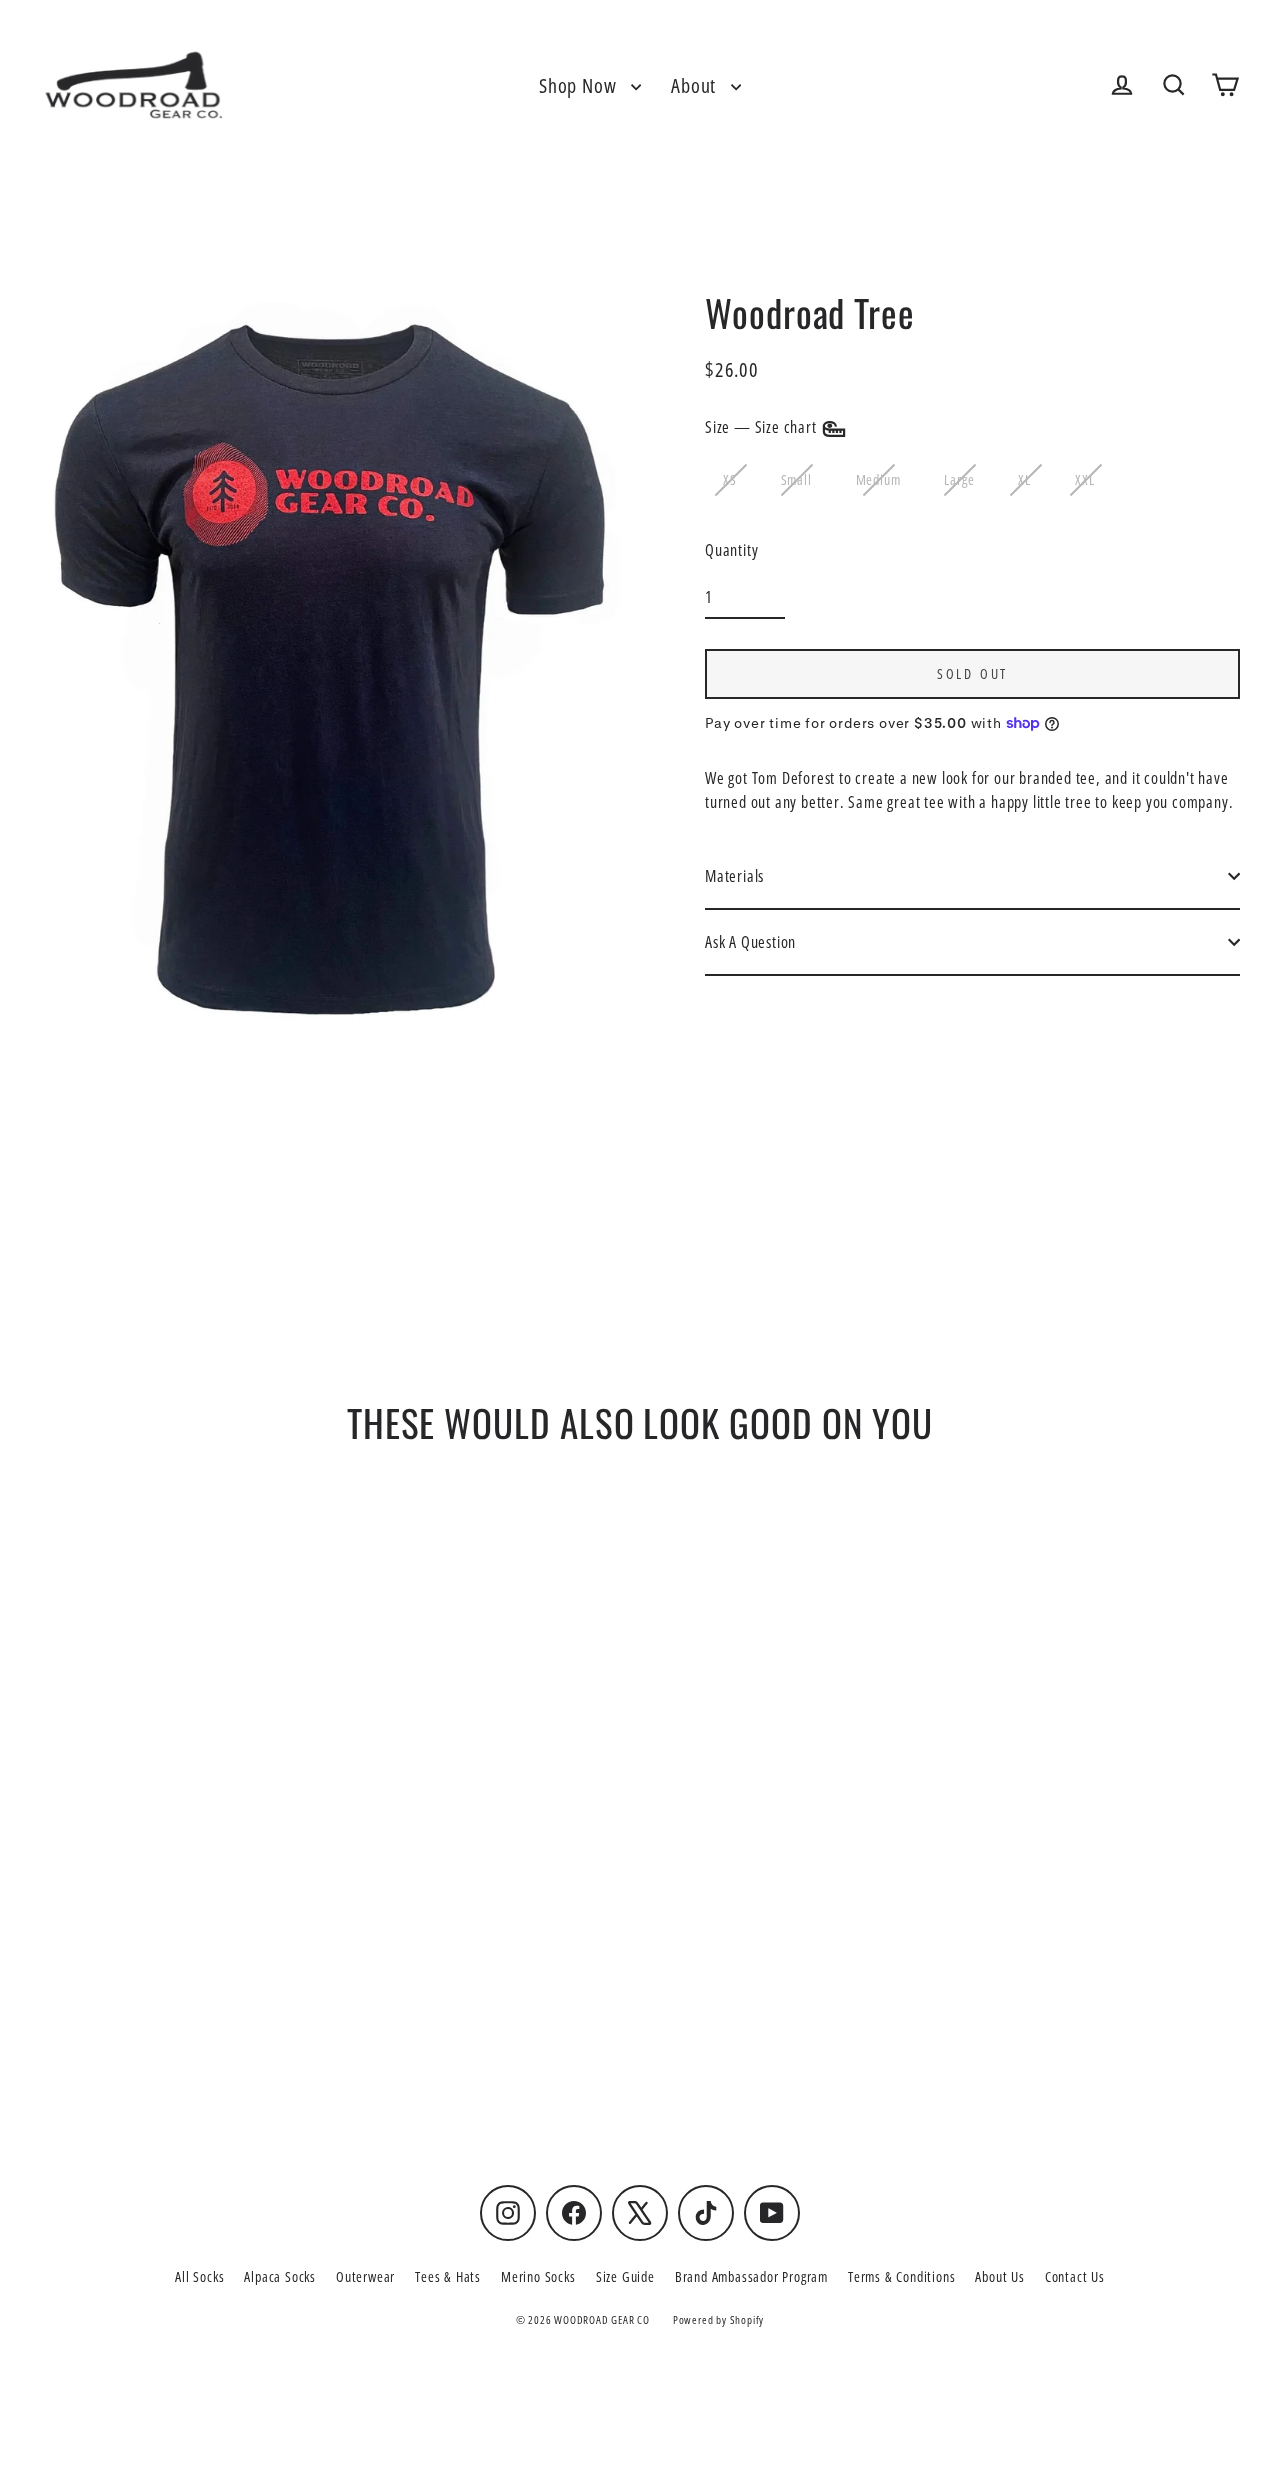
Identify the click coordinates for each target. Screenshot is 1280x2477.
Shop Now (580, 85)
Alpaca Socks (280, 2276)
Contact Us (1075, 2276)
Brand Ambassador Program (751, 2276)
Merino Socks (538, 2276)
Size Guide (625, 2276)
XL (1024, 479)
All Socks (199, 2276)
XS (730, 479)
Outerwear (365, 2276)
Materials (734, 876)
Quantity (731, 550)
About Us (999, 2276)
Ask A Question (750, 942)
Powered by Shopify (718, 2319)
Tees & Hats (448, 2276)
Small (796, 479)
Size (762, 427)
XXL (1084, 479)
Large (959, 479)
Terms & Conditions (901, 2276)
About (696, 85)
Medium (878, 479)
